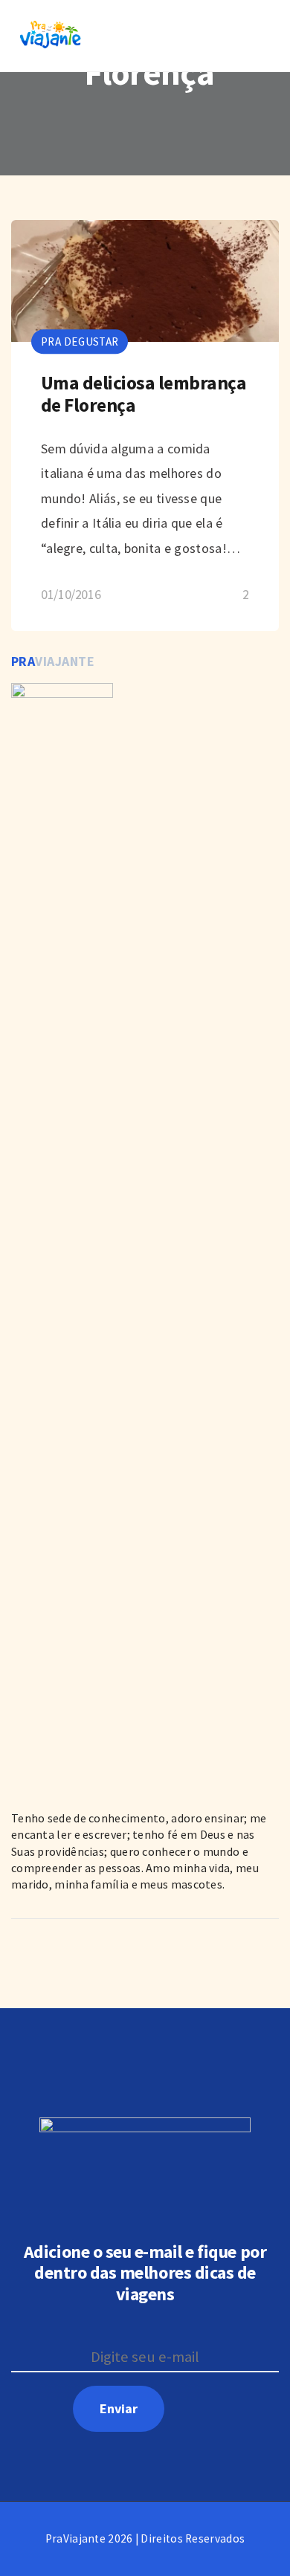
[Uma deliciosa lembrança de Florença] (145, 426)
